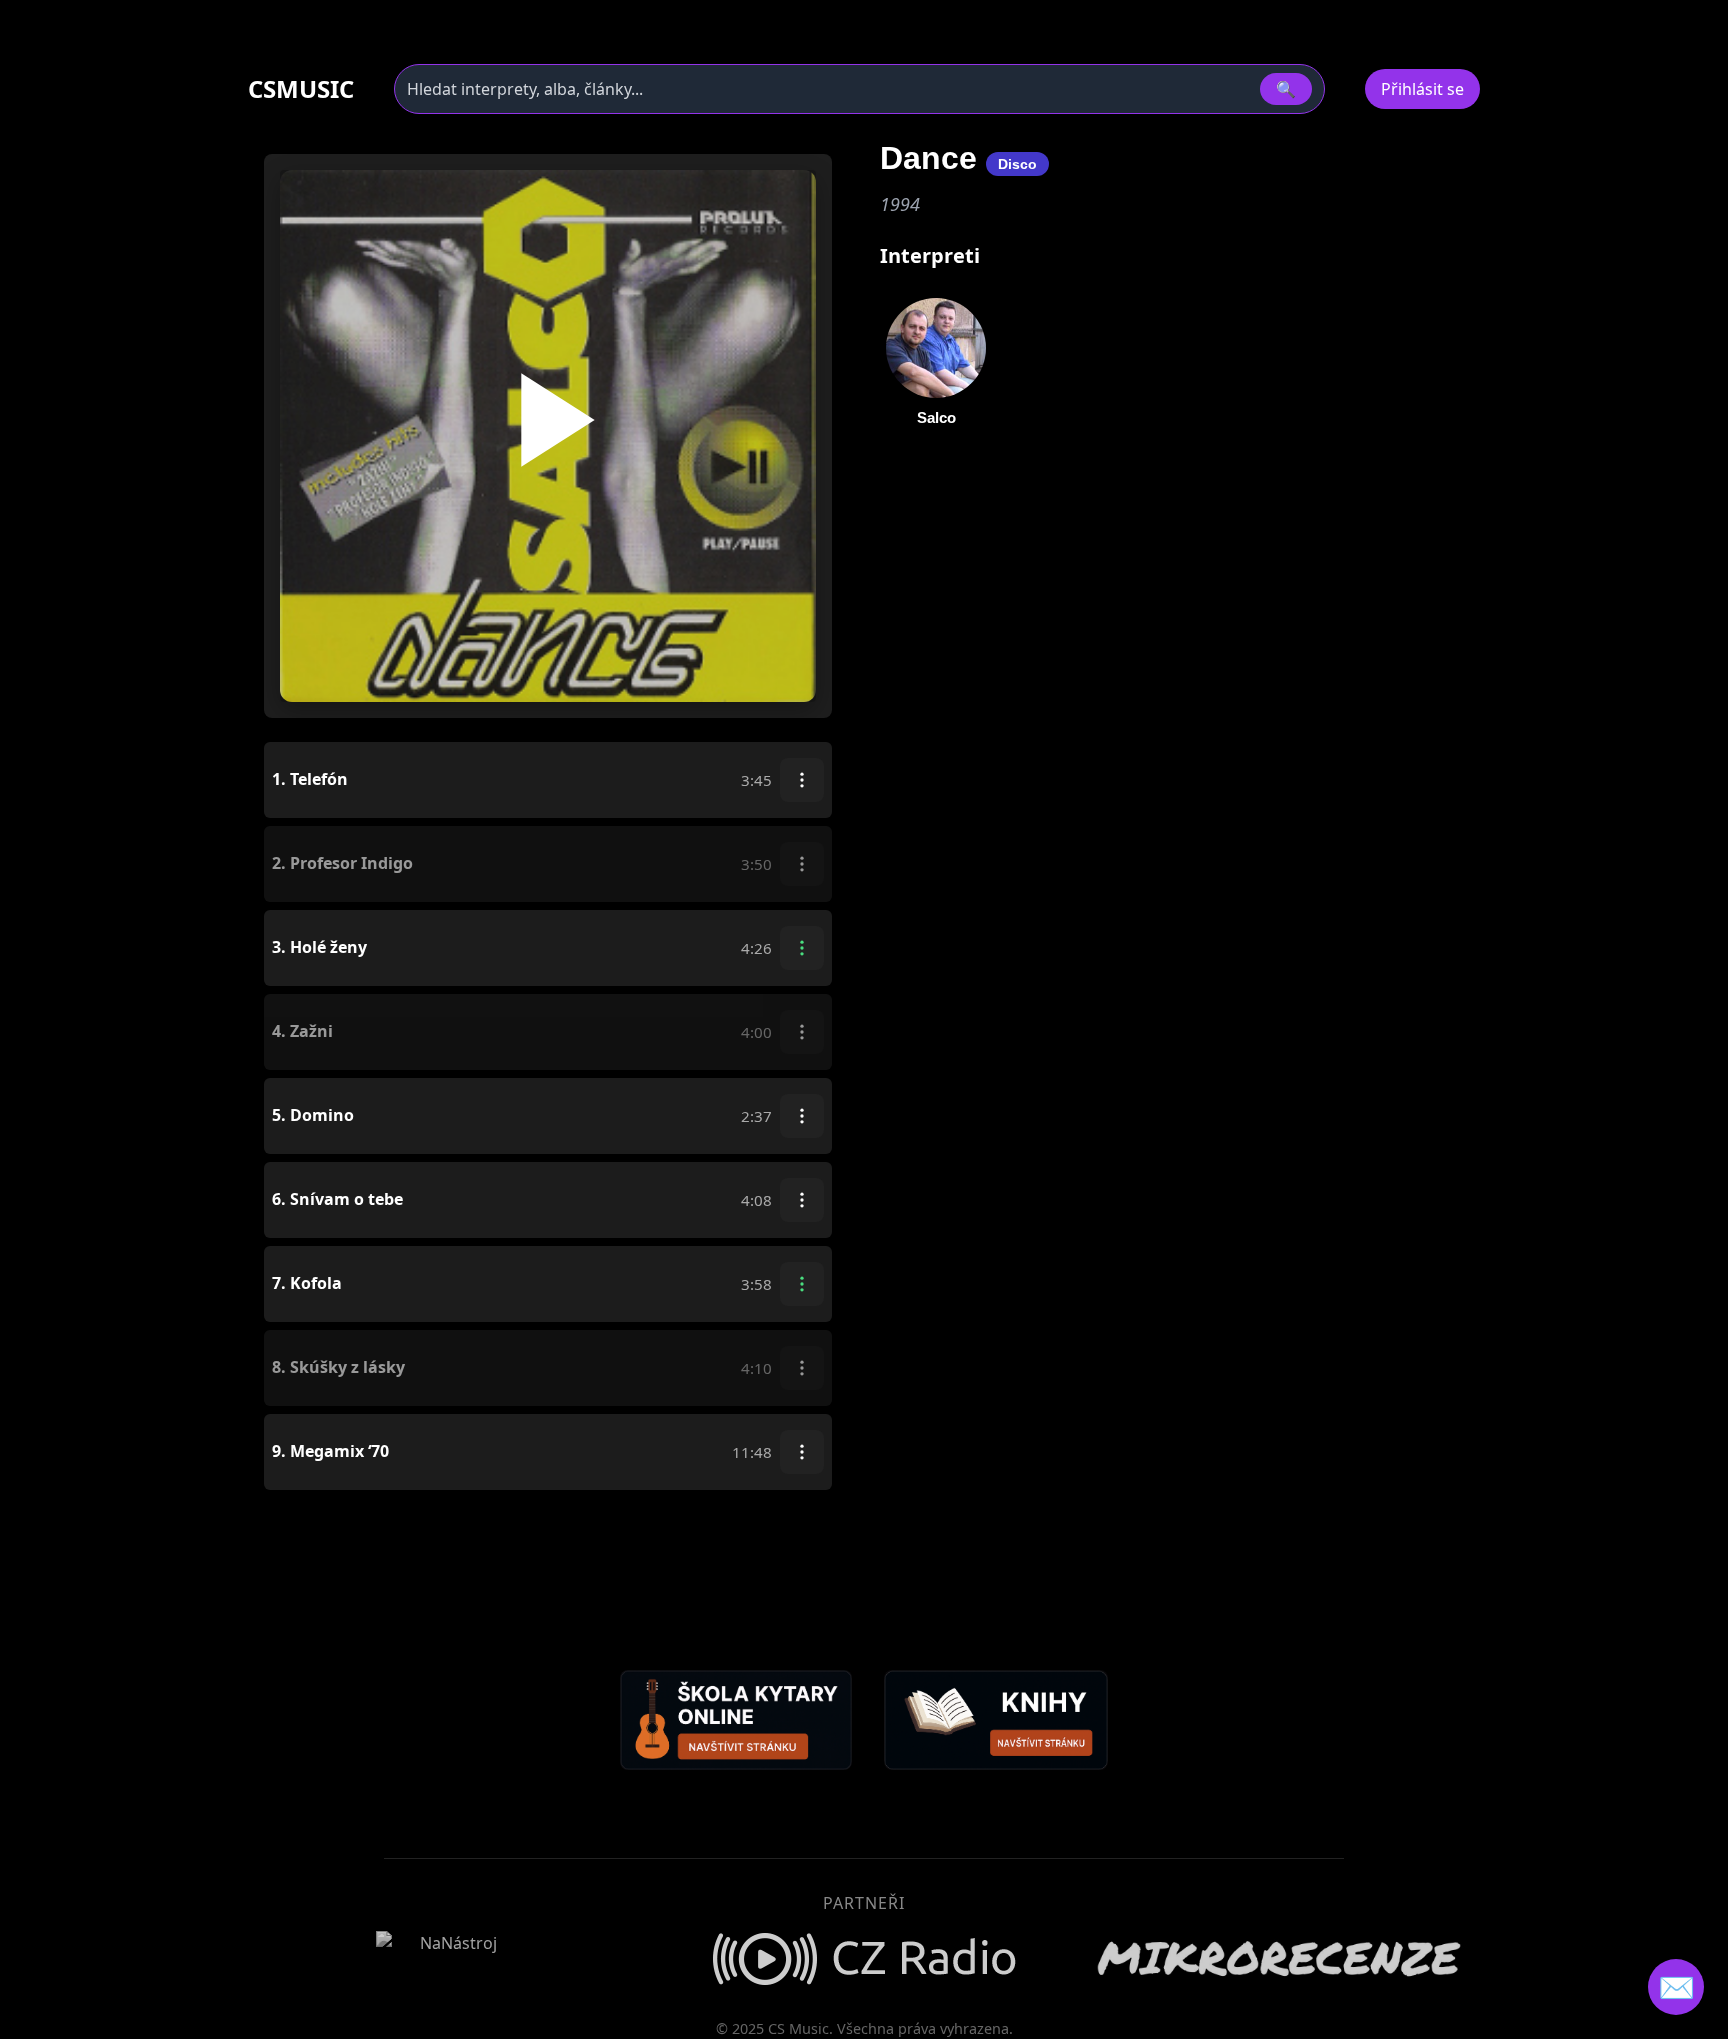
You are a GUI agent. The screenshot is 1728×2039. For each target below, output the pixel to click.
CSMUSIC (301, 89)
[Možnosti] (802, 780)
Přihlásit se (1422, 89)
